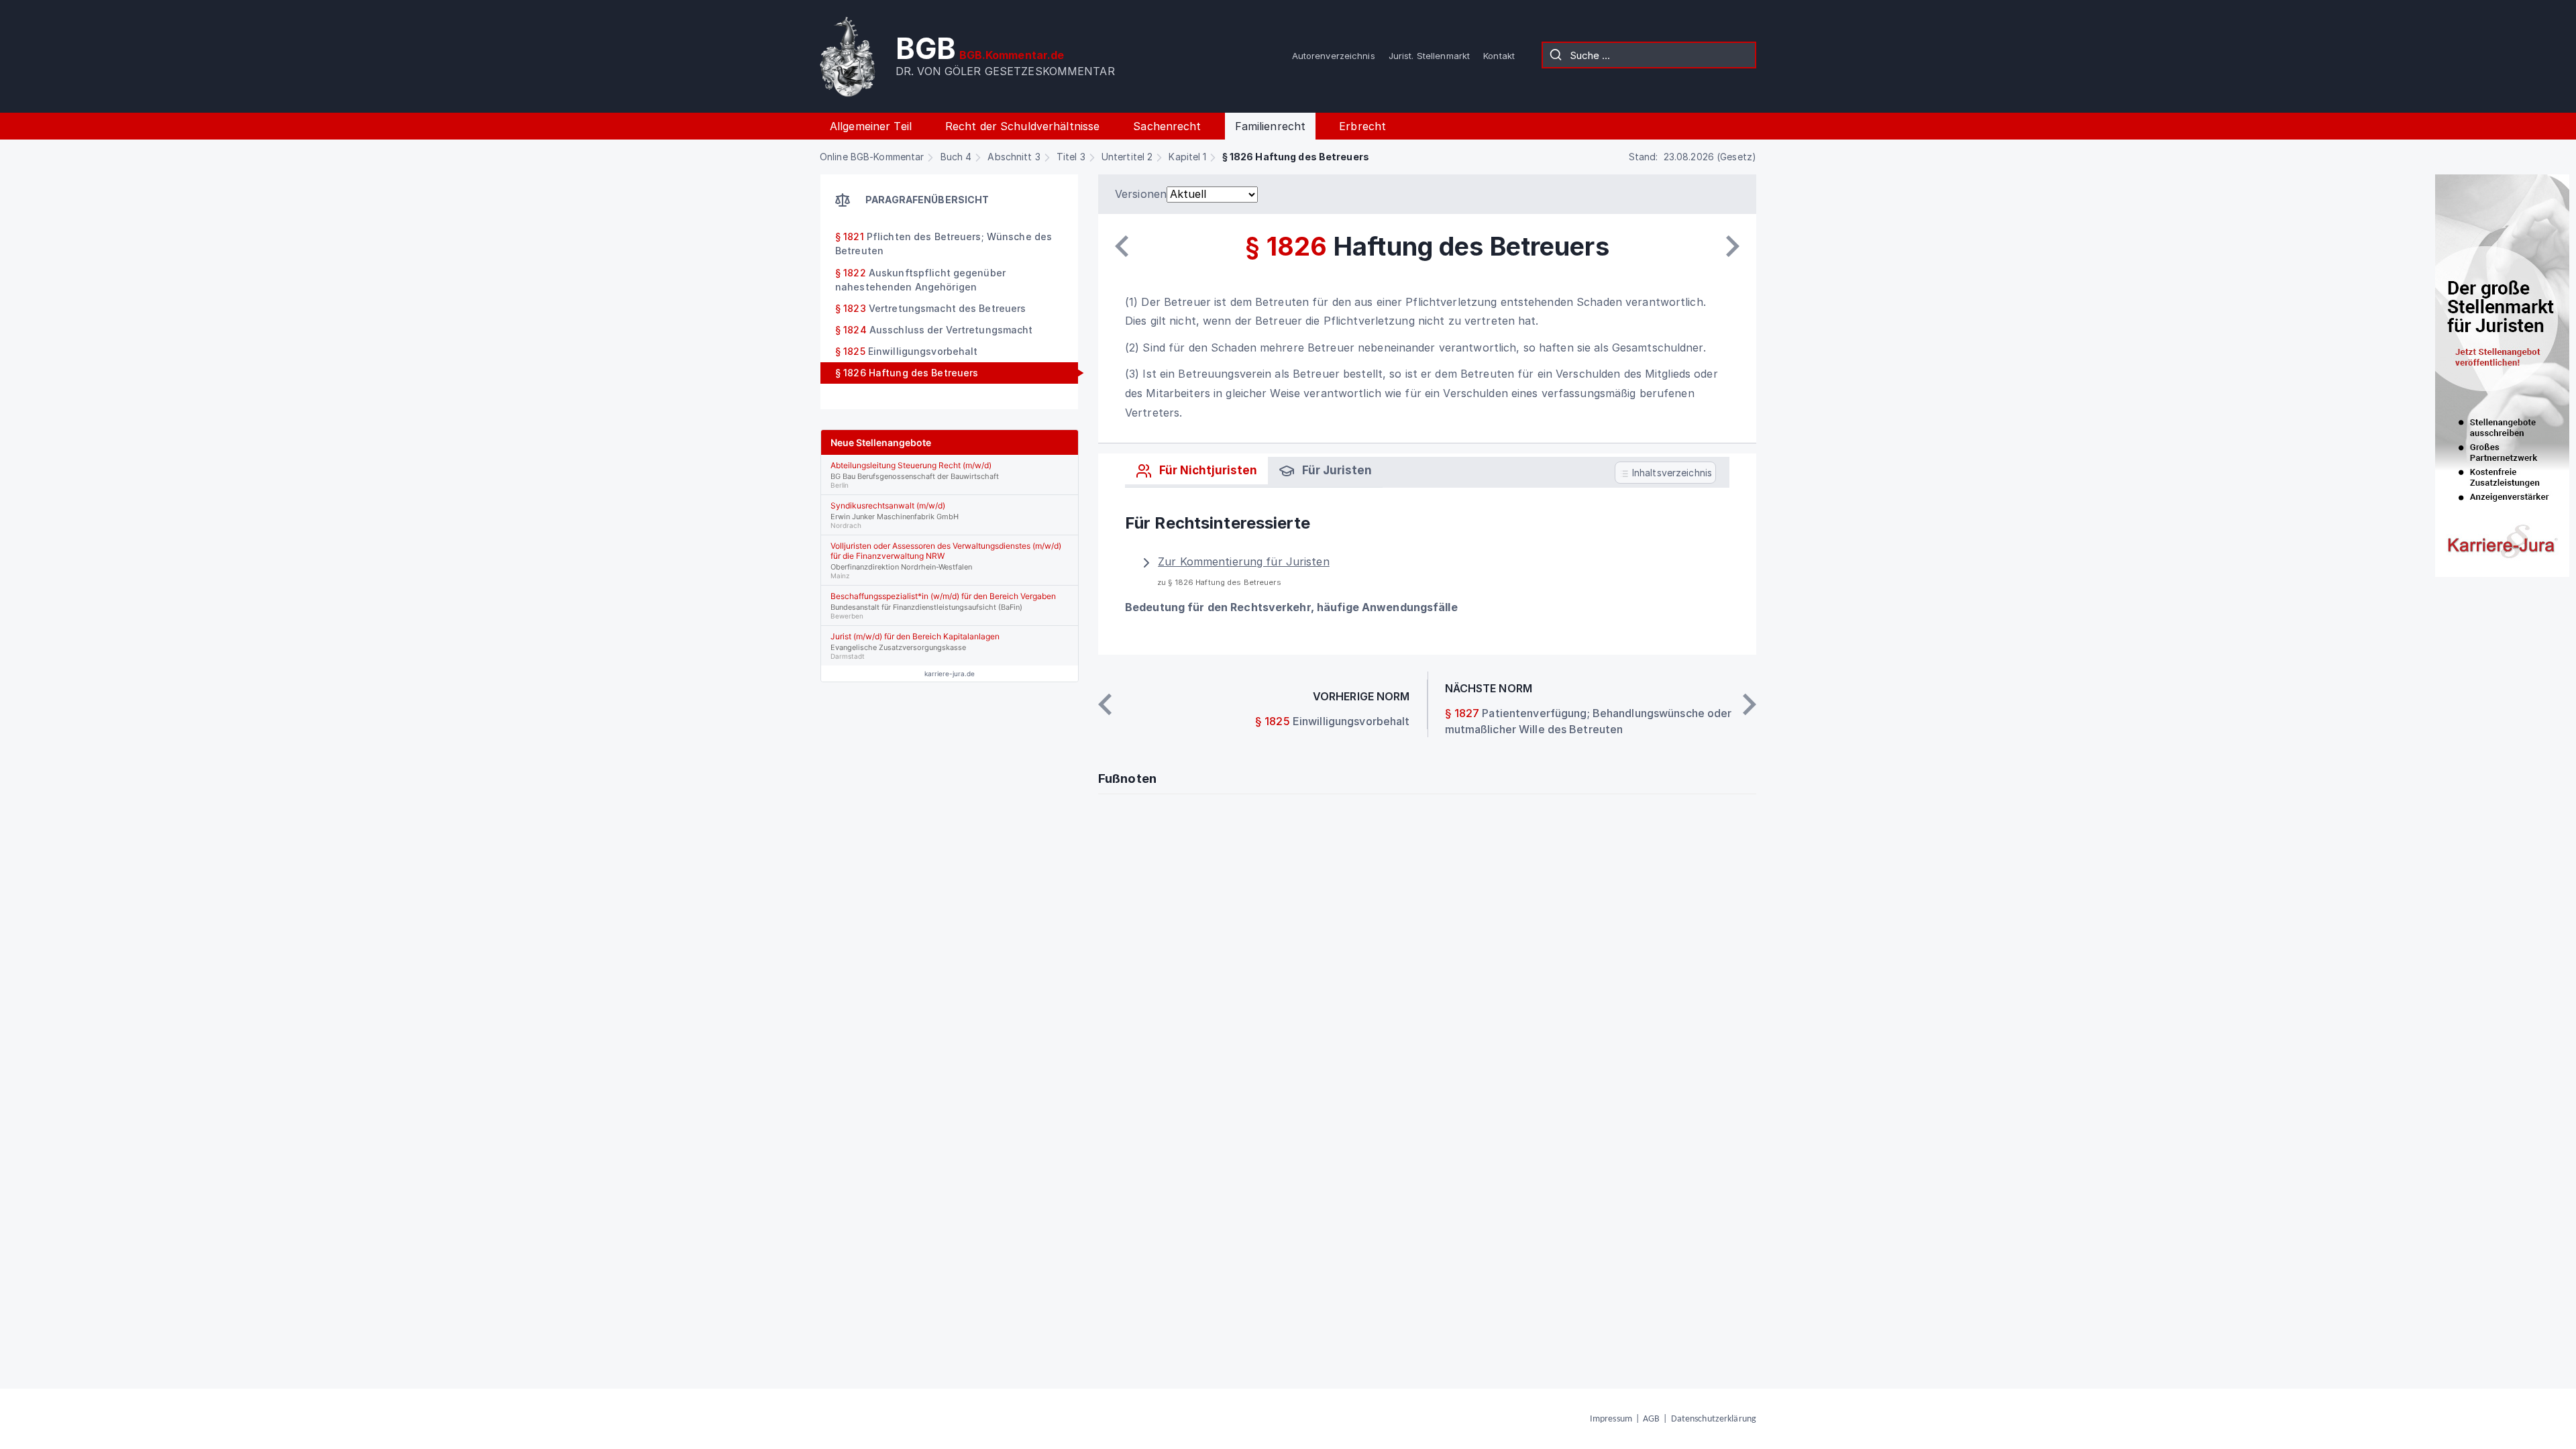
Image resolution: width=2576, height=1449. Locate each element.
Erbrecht (1362, 126)
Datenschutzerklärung (1714, 1419)
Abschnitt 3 (1014, 157)
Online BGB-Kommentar (872, 157)
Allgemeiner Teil (871, 126)
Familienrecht (1271, 126)
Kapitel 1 (1187, 157)
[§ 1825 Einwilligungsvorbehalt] (1122, 246)
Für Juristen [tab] (1336, 470)
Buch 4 (956, 157)
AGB (1651, 1419)
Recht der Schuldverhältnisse (1022, 126)
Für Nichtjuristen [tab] (1207, 470)
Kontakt (1499, 56)
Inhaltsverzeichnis (1671, 473)
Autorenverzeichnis (1334, 56)
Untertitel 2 (1127, 157)
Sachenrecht (1167, 126)
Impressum (1611, 1419)
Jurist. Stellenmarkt (1429, 56)
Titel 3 (1071, 157)
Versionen (1141, 194)
